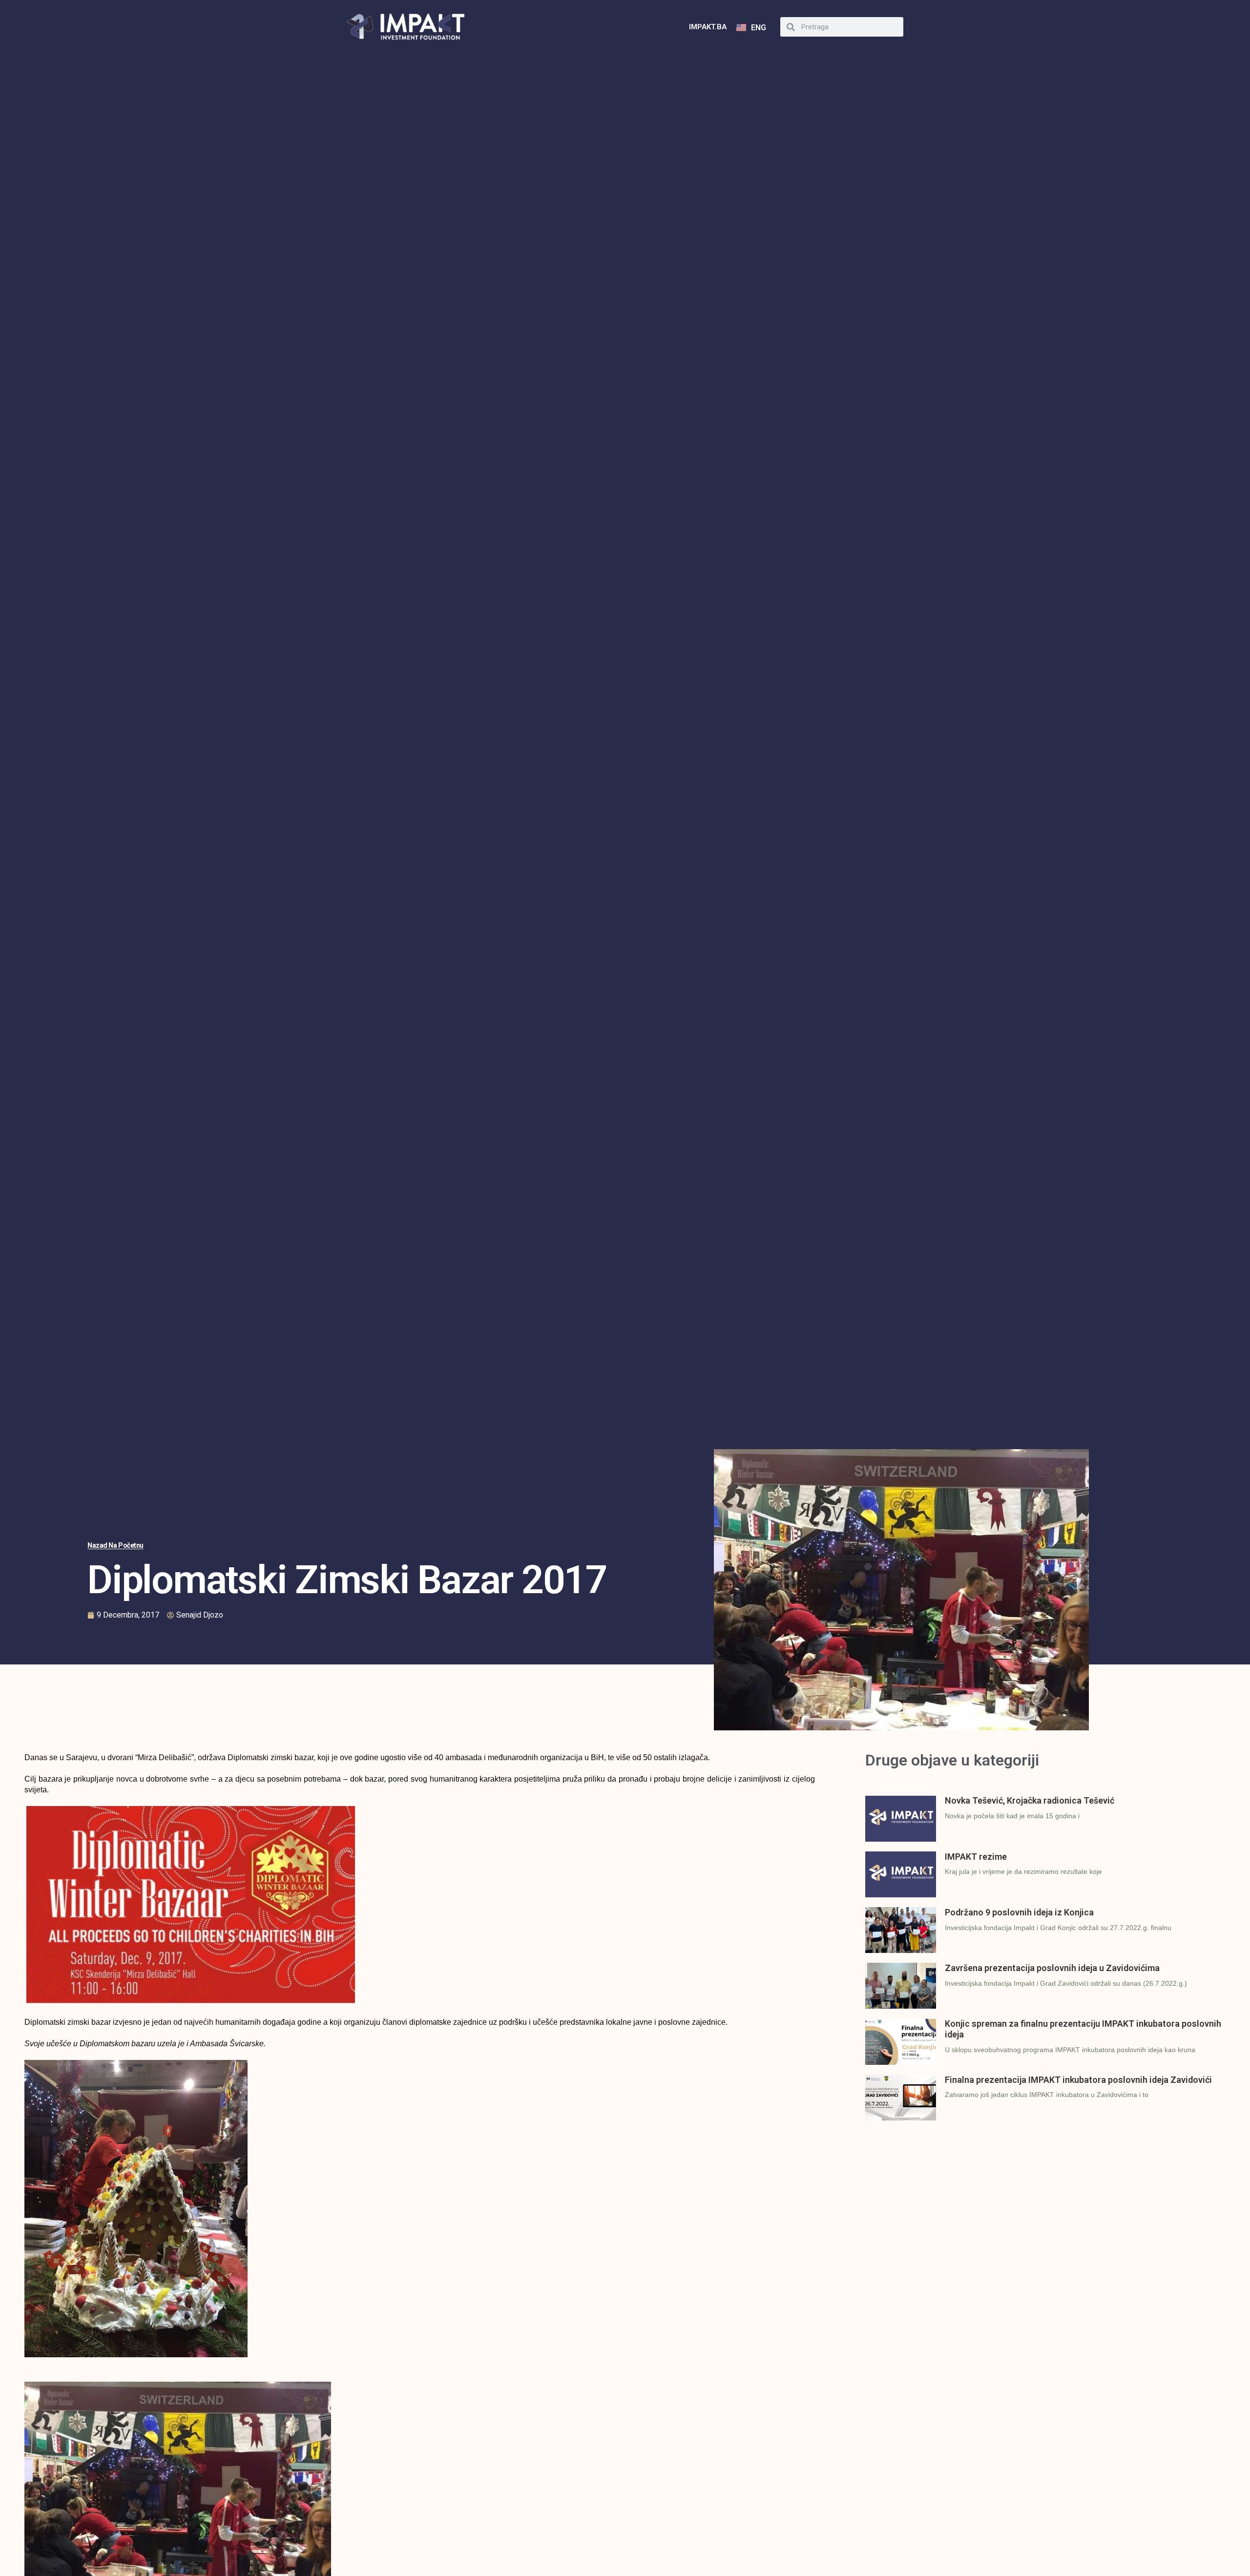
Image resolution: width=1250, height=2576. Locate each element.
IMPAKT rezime (976, 1857)
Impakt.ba (708, 27)
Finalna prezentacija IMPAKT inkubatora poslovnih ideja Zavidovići (1078, 2080)
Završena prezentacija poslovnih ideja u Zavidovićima (1052, 1968)
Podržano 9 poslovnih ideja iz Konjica (1019, 1912)
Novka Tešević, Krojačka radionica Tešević (1030, 1800)
